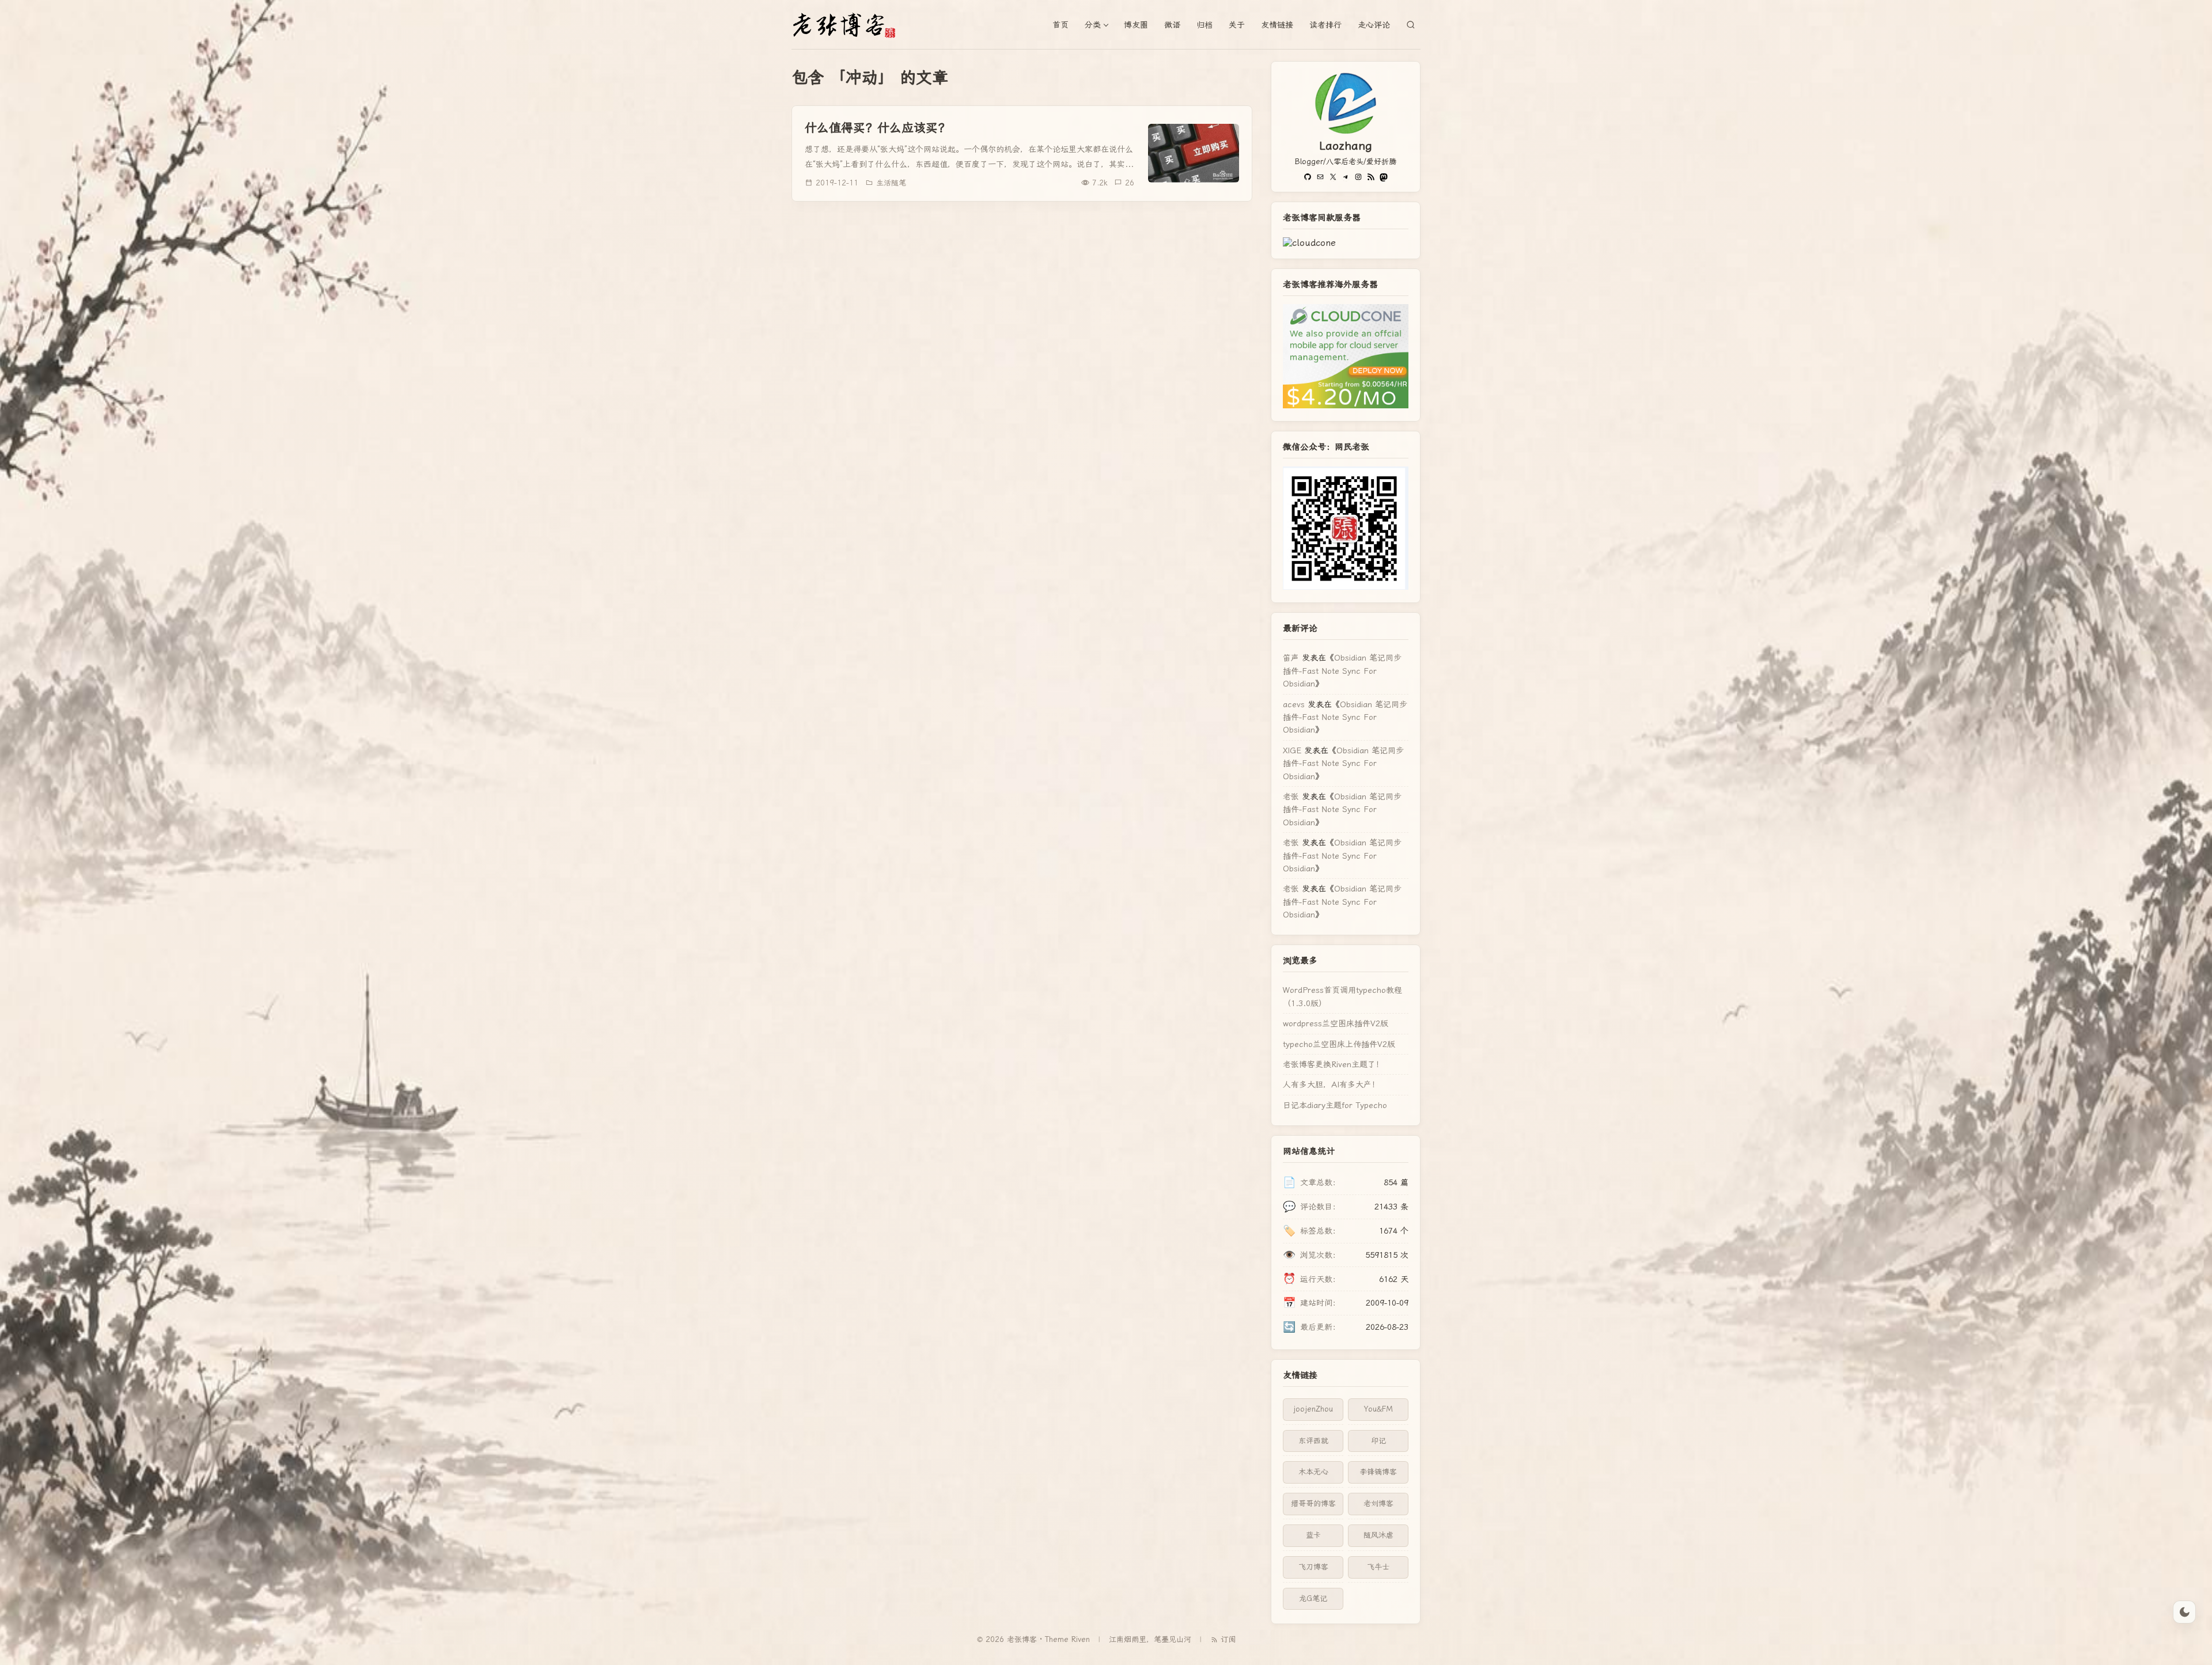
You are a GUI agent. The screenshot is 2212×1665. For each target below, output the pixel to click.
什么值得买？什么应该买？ (877, 128)
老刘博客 (1378, 1503)
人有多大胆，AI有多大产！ (1331, 1084)
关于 (1237, 25)
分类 (1093, 25)
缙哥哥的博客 (1313, 1503)
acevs (1294, 704)
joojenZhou (1313, 1409)
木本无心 (1313, 1472)
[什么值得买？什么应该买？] (1194, 153)
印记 (1378, 1441)
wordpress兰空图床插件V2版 (1336, 1023)
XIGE (1292, 750)
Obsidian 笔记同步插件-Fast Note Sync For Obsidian (1342, 671)
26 (1130, 183)
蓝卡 (1313, 1535)
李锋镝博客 (1378, 1472)
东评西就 (1313, 1441)
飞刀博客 (1313, 1567)
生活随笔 (891, 183)
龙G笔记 (1313, 1598)
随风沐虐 (1378, 1535)
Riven (1081, 1639)
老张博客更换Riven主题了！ (1333, 1064)
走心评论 (1374, 25)
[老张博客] (849, 25)
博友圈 (1136, 25)
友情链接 (1277, 25)
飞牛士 (1378, 1567)
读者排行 (1325, 25)
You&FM (1378, 1409)
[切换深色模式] (2184, 1612)
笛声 (1291, 658)
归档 (1205, 25)
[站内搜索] (1411, 25)
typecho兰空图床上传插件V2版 (1339, 1044)
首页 (1060, 25)
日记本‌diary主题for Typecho (1335, 1105)
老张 (1291, 797)
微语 (1172, 25)
